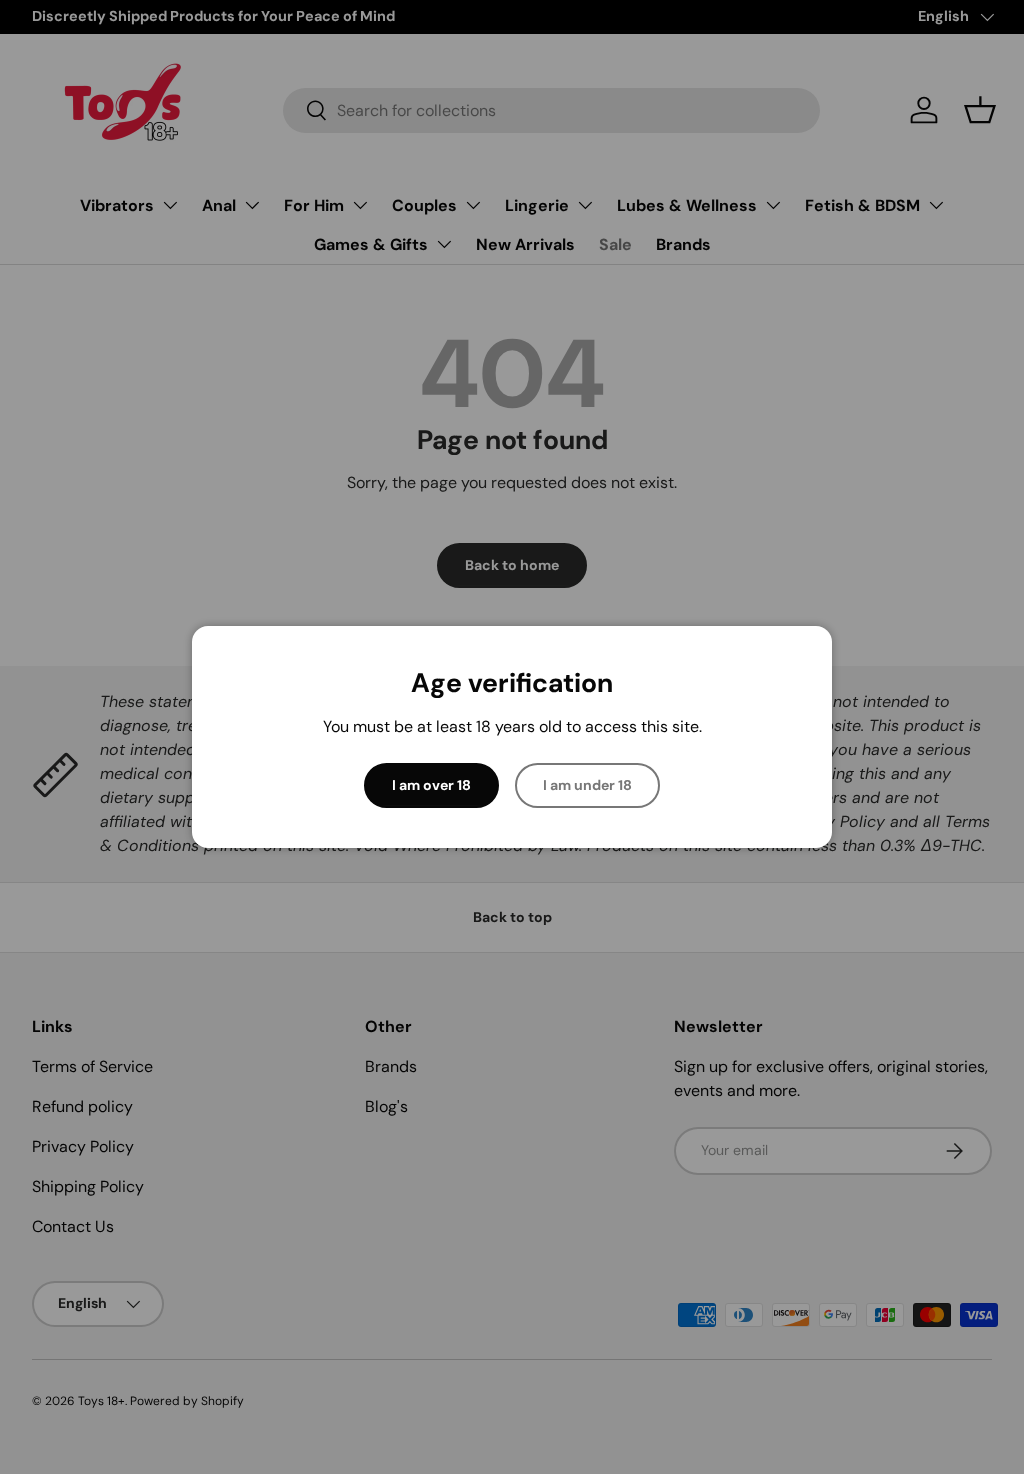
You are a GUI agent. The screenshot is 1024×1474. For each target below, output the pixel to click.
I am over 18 (431, 785)
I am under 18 (587, 785)
